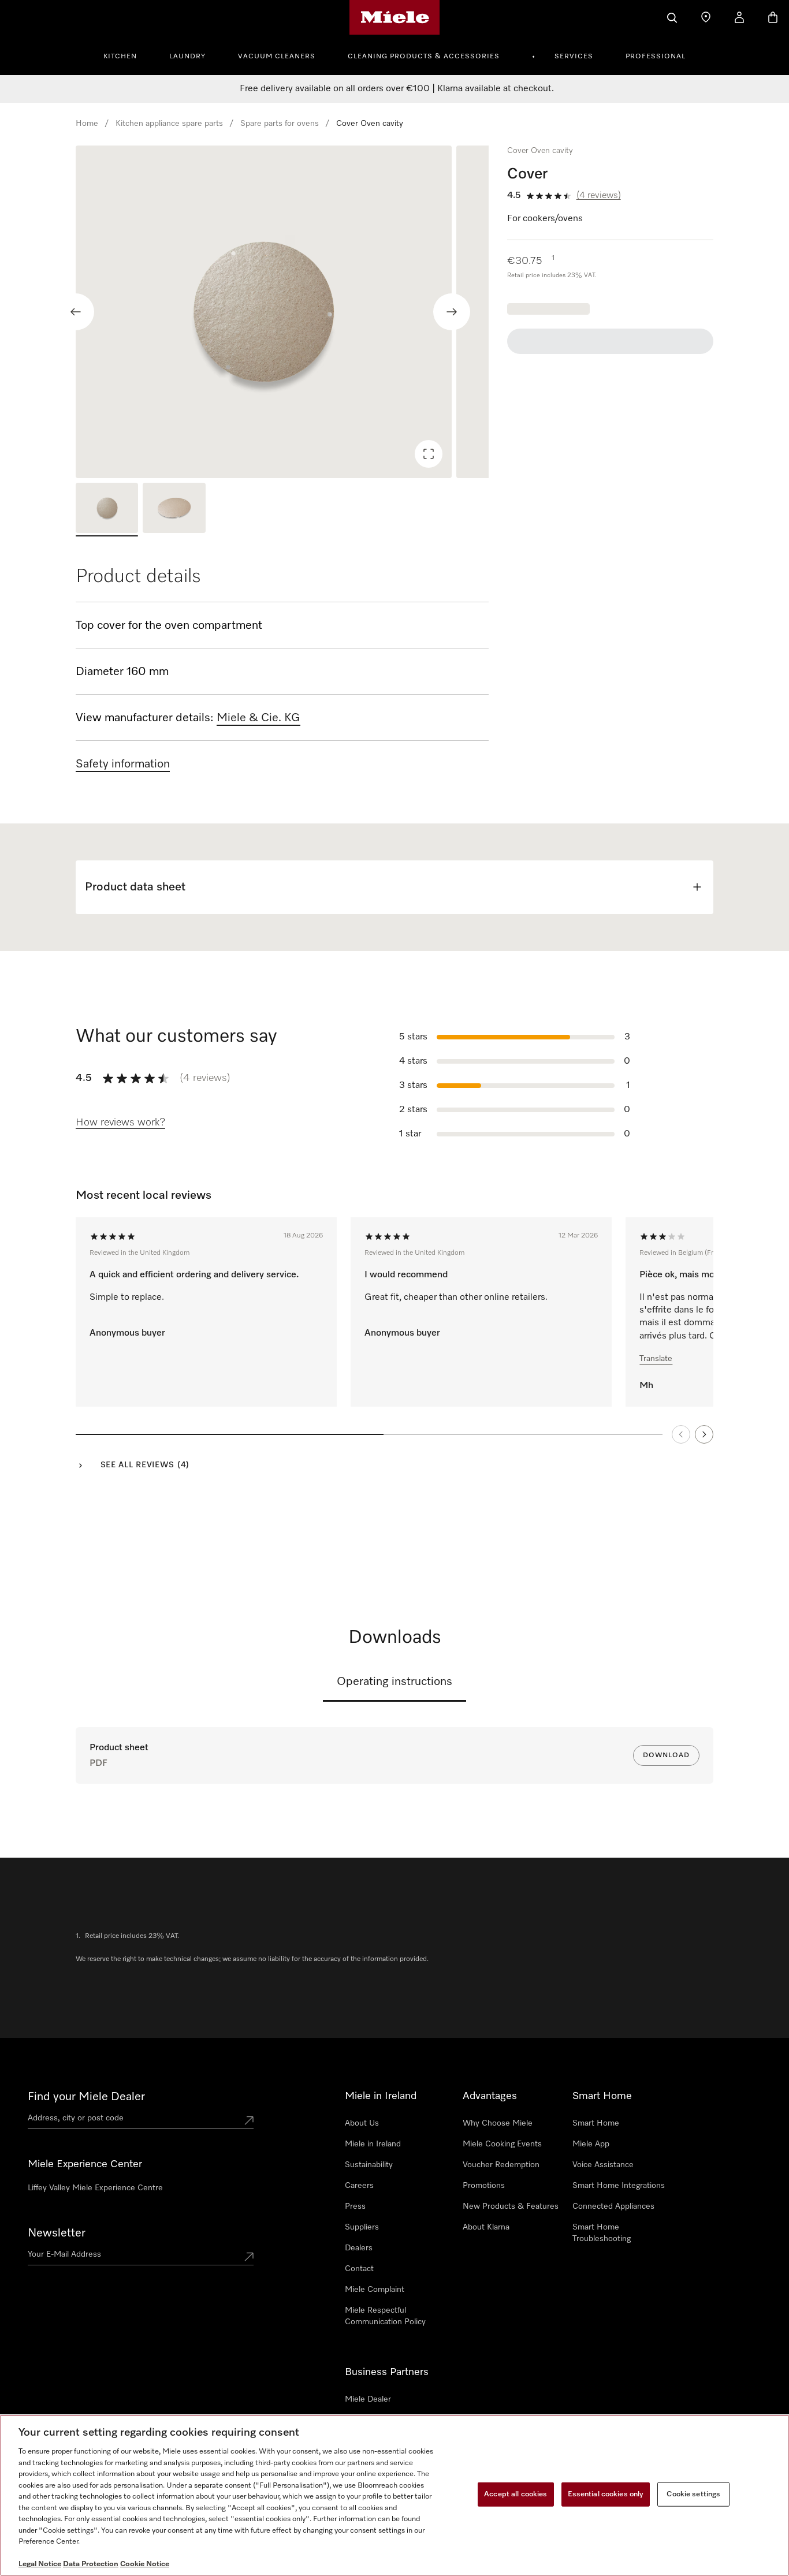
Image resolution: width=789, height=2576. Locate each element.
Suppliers (362, 2227)
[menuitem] (126, 55)
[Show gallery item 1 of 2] (107, 510)
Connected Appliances (613, 2206)
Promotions (484, 2186)
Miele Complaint (375, 2290)
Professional (656, 57)
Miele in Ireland (373, 2144)
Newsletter (57, 2233)
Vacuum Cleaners (277, 57)
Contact (359, 2269)
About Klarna (486, 2227)
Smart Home (596, 2123)
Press (355, 2206)
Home (87, 124)
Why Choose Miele (498, 2123)
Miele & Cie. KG (258, 718)
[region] (282, 312)
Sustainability (369, 2165)
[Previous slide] (76, 312)
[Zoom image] (429, 454)
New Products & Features (511, 2206)
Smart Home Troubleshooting (602, 2233)
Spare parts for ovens (280, 124)
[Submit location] (249, 2120)
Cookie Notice (145, 2564)
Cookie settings (693, 2494)
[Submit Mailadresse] (249, 2257)
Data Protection (91, 2564)
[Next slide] (452, 312)
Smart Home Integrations (619, 2186)
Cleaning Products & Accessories (424, 57)
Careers (359, 2186)
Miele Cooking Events (502, 2144)
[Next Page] (704, 1434)
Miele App (591, 2144)
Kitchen (120, 57)
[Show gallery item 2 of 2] (174, 510)
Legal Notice (40, 2564)
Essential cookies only (606, 2494)
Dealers (359, 2248)
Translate (656, 1359)
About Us (362, 2123)
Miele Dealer (368, 2399)
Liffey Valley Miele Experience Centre (95, 2188)
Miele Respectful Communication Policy (385, 2316)
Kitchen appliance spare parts (169, 124)
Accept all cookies (516, 2494)
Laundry (187, 57)
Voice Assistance (603, 2165)
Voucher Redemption (501, 2165)
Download (666, 1755)
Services (574, 57)
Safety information (123, 764)
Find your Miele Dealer (86, 2097)
